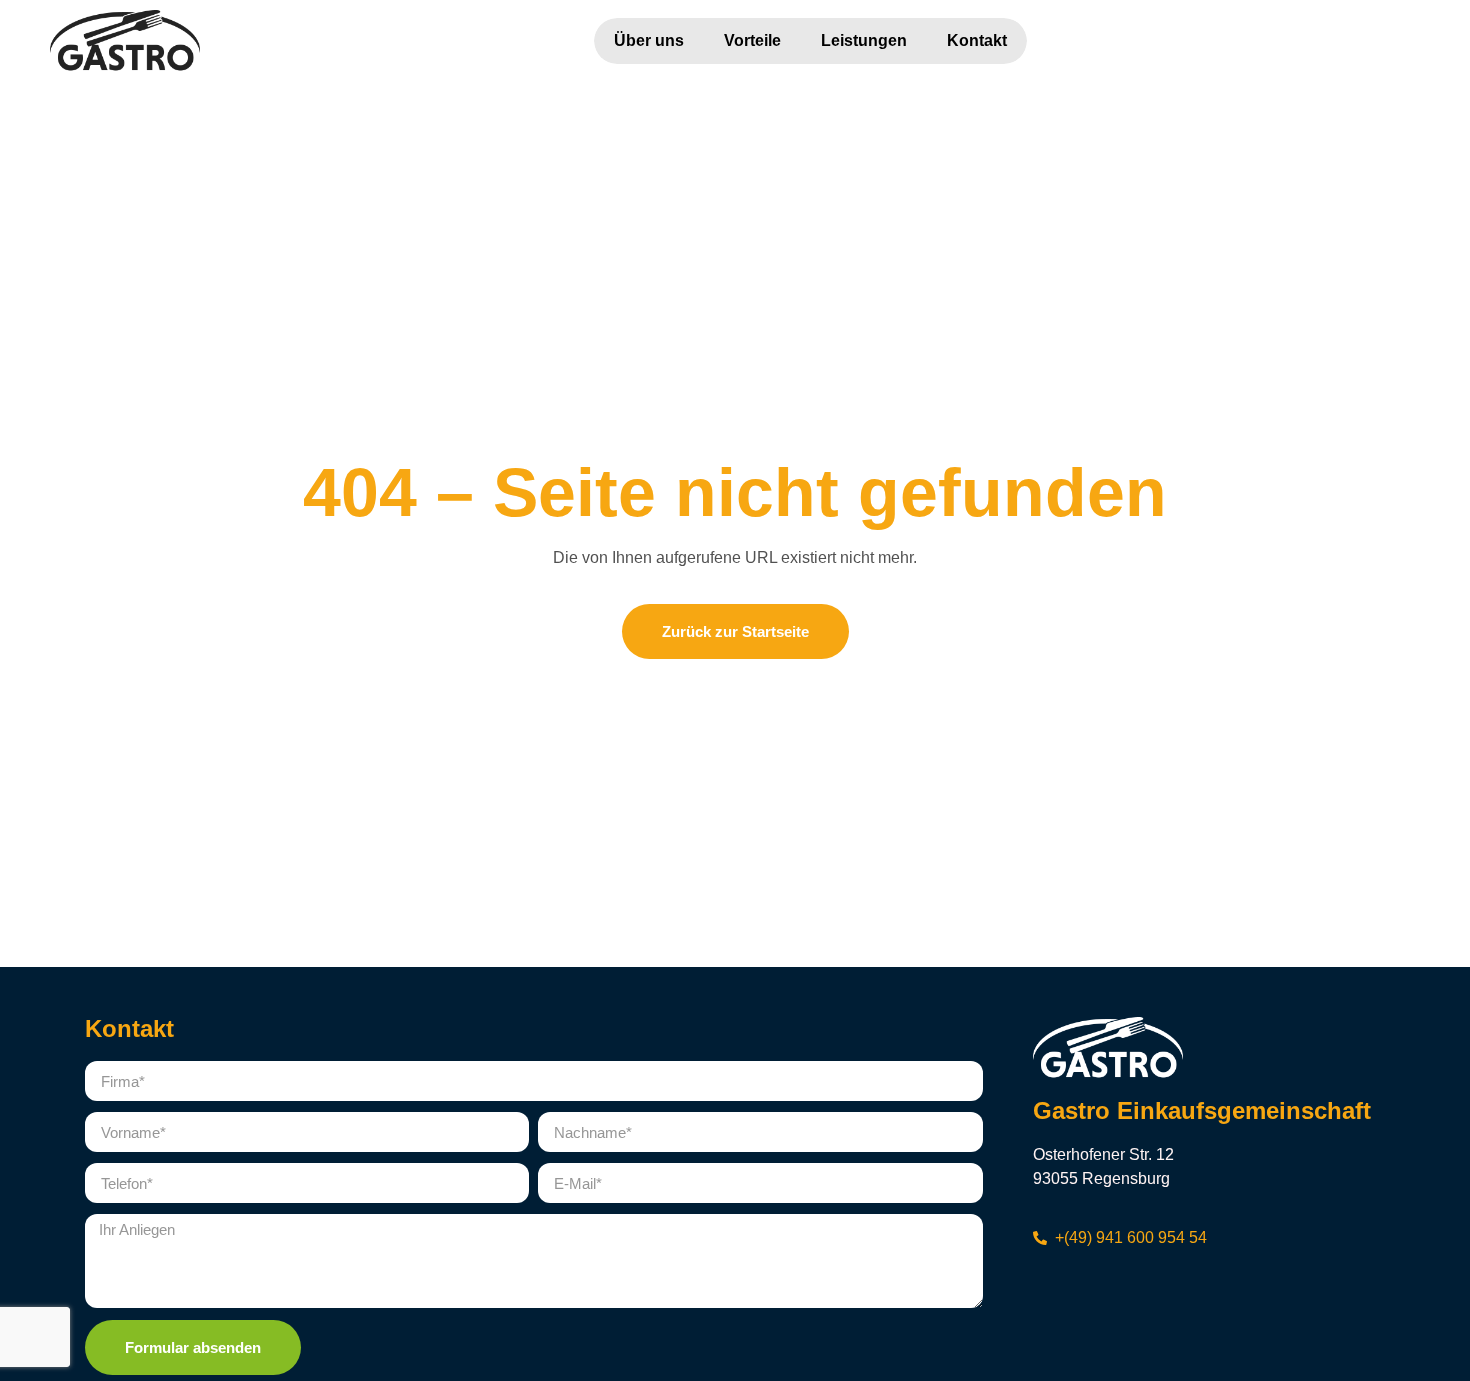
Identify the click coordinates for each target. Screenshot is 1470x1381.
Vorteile (752, 40)
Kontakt (977, 40)
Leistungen (864, 40)
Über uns (649, 40)
